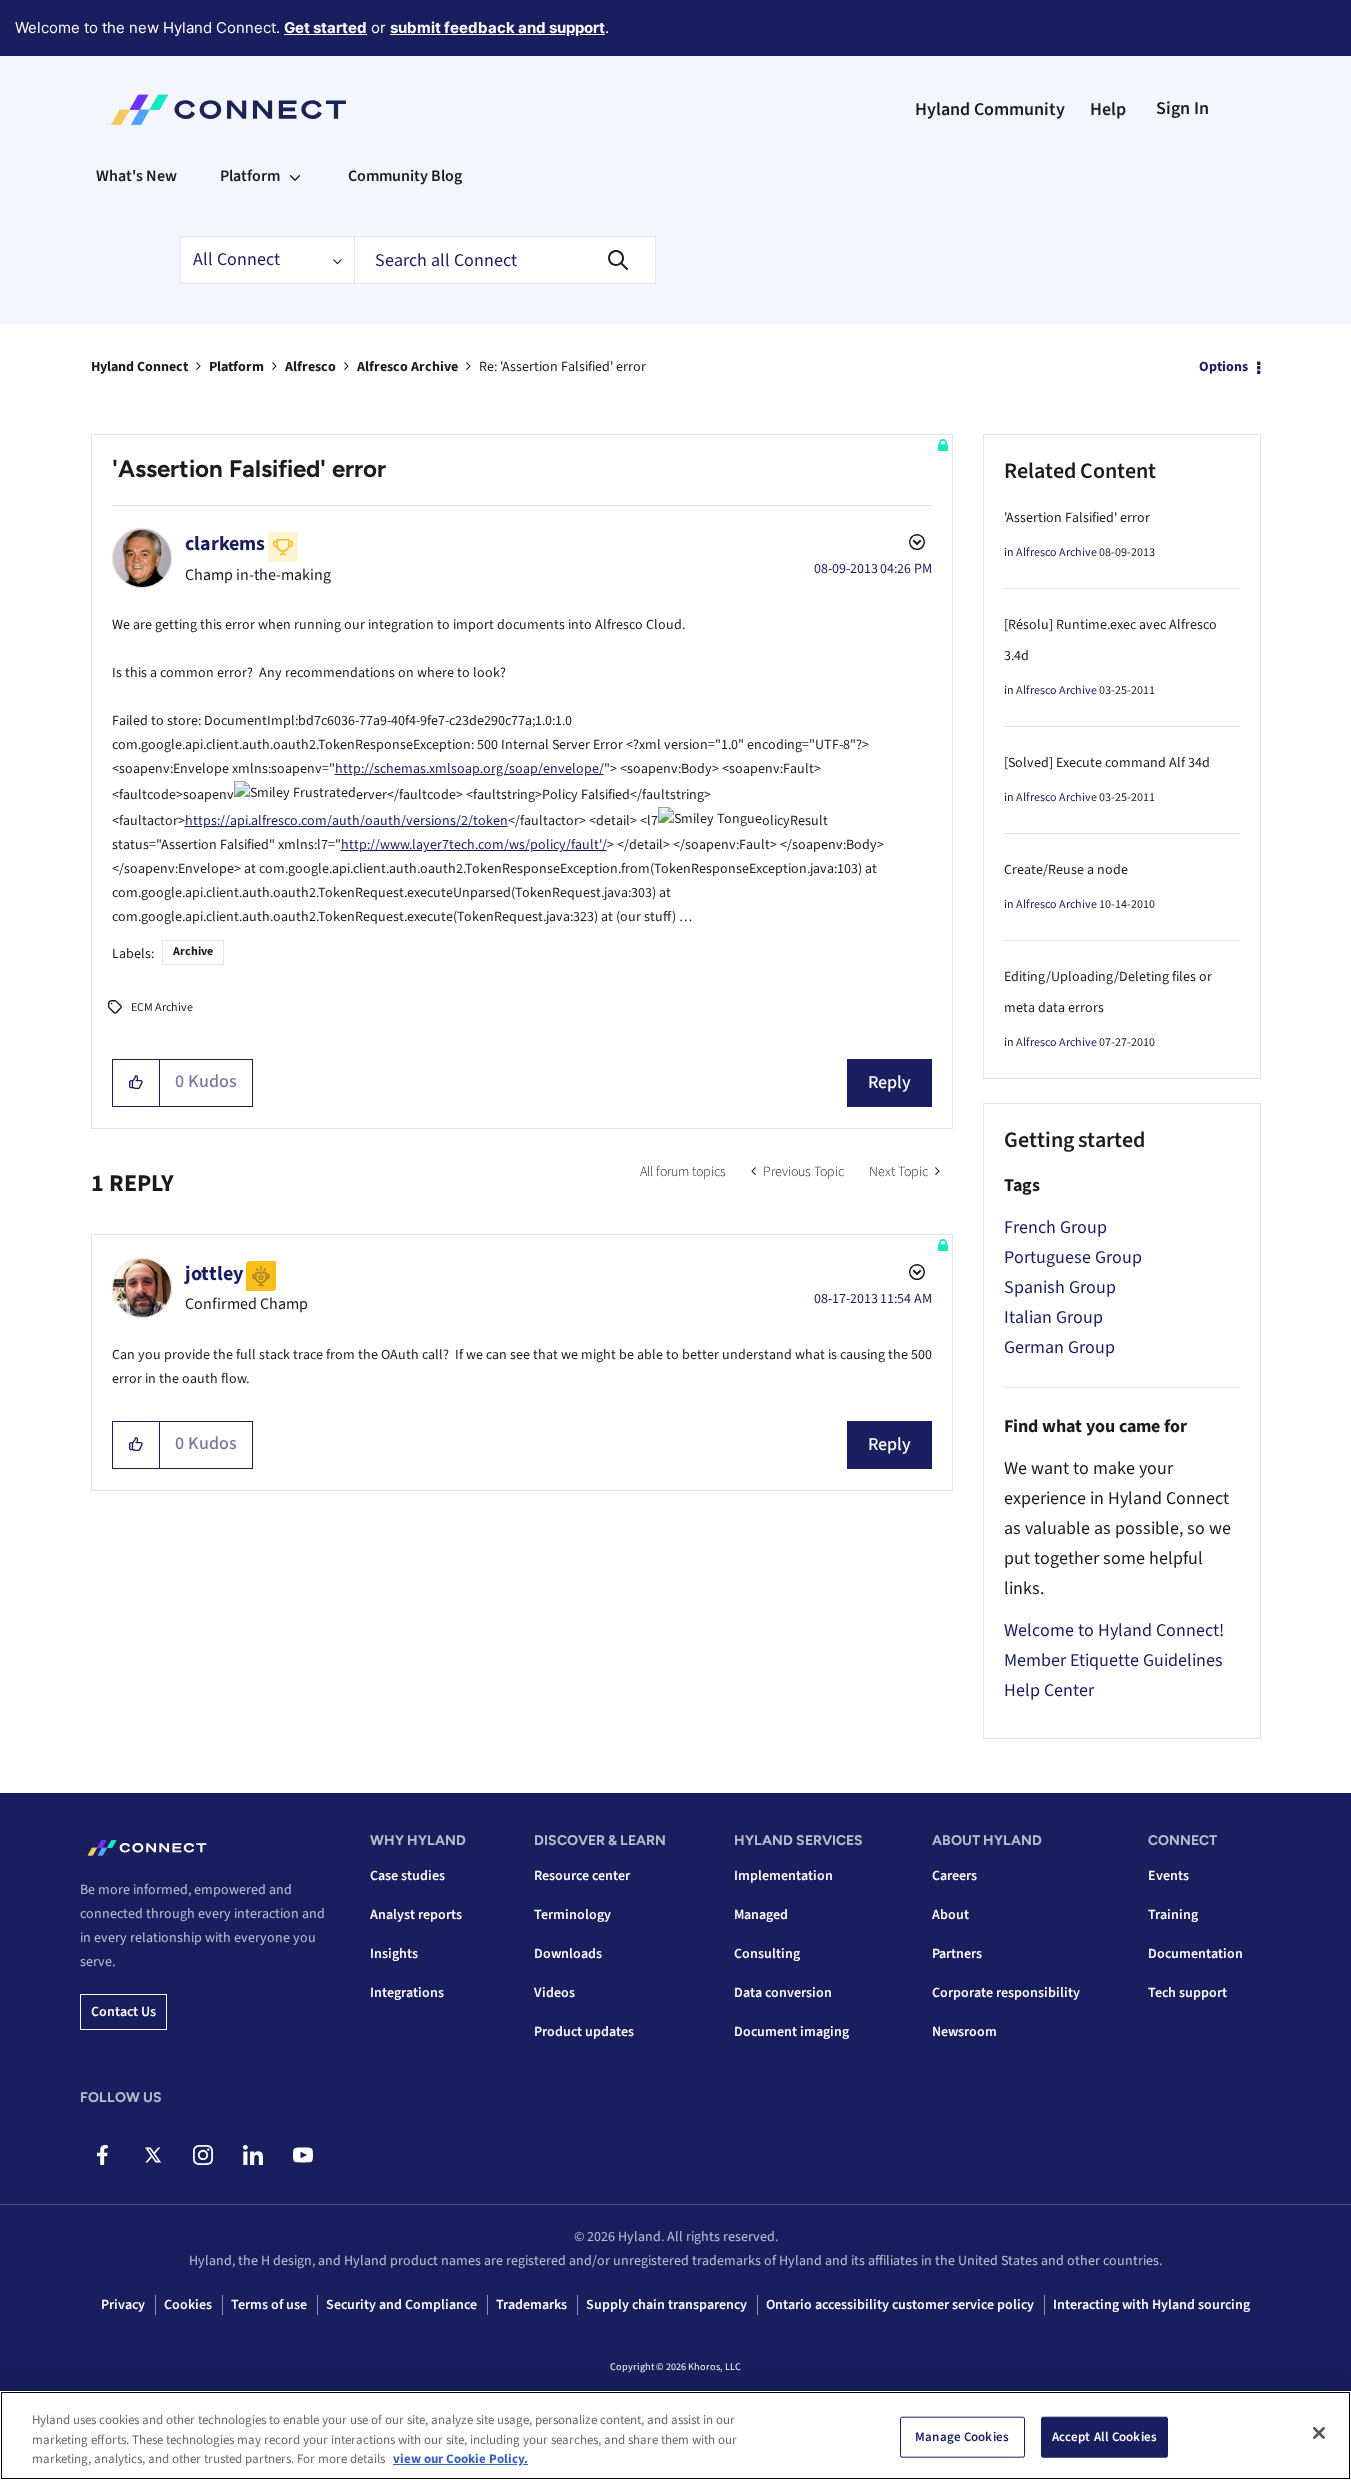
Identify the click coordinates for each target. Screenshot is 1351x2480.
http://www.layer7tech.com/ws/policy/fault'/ (474, 845)
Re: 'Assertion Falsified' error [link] (562, 367)
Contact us (123, 2012)
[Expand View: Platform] (295, 176)
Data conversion (783, 1993)
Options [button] (1223, 367)
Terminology (572, 1915)
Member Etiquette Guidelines (1113, 1660)
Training (1173, 1915)
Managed (761, 1915)
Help (1108, 109)
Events (1168, 1876)
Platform (236, 367)
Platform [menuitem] (250, 176)
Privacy (123, 2305)
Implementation (783, 1876)
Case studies (407, 1876)
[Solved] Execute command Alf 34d (1107, 763)
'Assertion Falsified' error (1077, 518)
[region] (675, 2435)
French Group (1055, 1227)
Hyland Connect (139, 367)
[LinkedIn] (252, 2155)
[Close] (1319, 2433)
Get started (325, 27)
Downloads (568, 1954)
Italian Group (1053, 1317)
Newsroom (964, 2032)
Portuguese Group (1073, 1257)
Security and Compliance (401, 2305)
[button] (136, 1083)
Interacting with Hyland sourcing (1151, 2305)
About (950, 1915)
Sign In (1182, 108)
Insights (394, 1954)
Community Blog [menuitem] (405, 176)
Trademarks (531, 2305)
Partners (957, 1954)
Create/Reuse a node (1066, 870)
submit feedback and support (497, 27)
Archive (193, 951)
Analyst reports (416, 1915)
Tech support (1187, 1993)
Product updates (584, 2032)
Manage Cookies (962, 2436)
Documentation (1195, 1954)
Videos (554, 1993)
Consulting (767, 1954)
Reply (889, 1082)
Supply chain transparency (666, 2305)
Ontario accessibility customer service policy (900, 2305)
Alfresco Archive (407, 367)
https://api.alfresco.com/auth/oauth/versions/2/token (346, 821)
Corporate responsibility (1006, 1993)
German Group (1059, 1347)
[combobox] (505, 260)
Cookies (188, 2305)
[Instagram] (202, 2155)
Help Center (1049, 1690)
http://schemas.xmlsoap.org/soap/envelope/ (469, 769)
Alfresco (310, 367)
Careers (954, 1876)
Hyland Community (990, 109)
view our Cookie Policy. (460, 2459)
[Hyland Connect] (228, 110)
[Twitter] (152, 2155)
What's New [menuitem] (136, 176)
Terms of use (269, 2305)
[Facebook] (102, 2155)
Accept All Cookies (1104, 2436)
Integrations (407, 1993)
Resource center (582, 1876)
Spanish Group (1060, 1287)
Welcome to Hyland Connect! (1114, 1630)
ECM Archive (162, 1007)
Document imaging (791, 2032)
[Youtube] (302, 2155)
